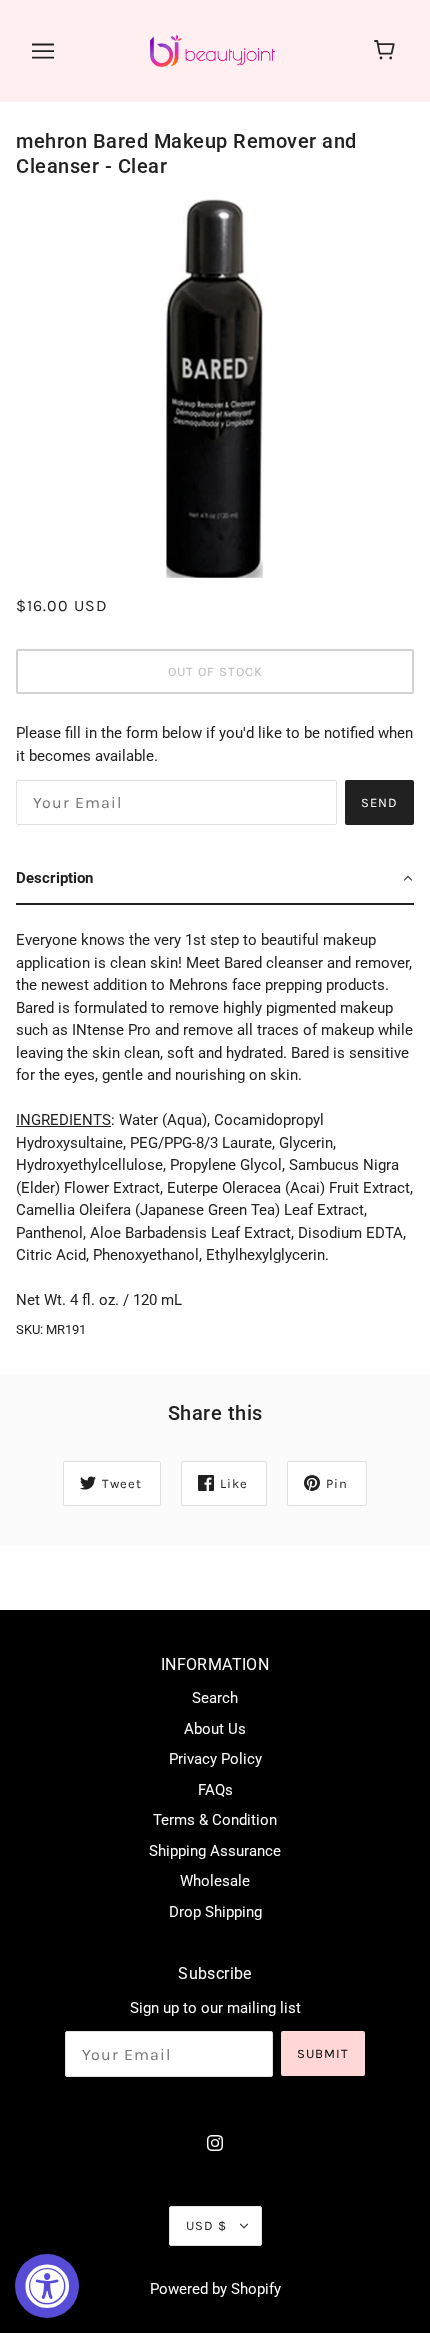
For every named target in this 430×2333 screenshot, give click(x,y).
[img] (215, 2142)
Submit (323, 2053)
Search (215, 1698)
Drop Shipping (215, 1912)
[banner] (212, 50)
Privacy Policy (215, 1759)
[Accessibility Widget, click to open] (47, 2286)
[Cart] (387, 51)
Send (379, 802)
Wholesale (215, 1881)
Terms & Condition (215, 1820)
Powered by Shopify (215, 2289)
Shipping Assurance (215, 1851)
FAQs (215, 1790)
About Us (215, 1729)
